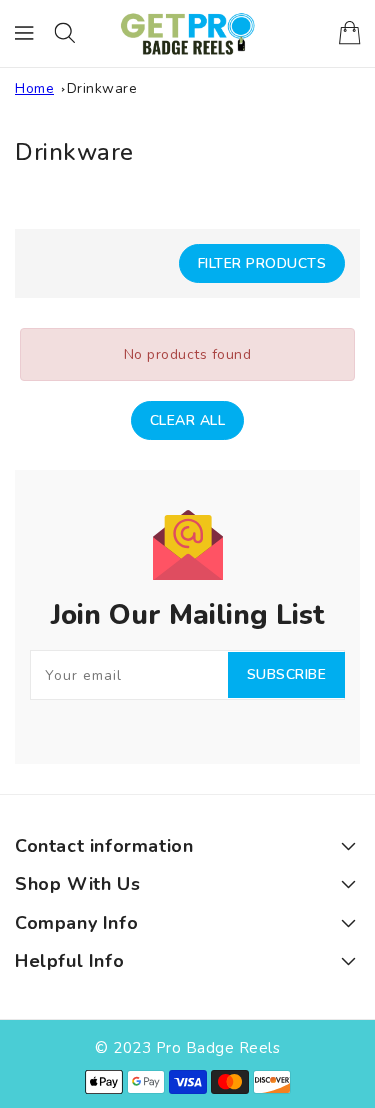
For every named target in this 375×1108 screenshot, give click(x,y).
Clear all (188, 420)
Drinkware (102, 88)
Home (34, 88)
